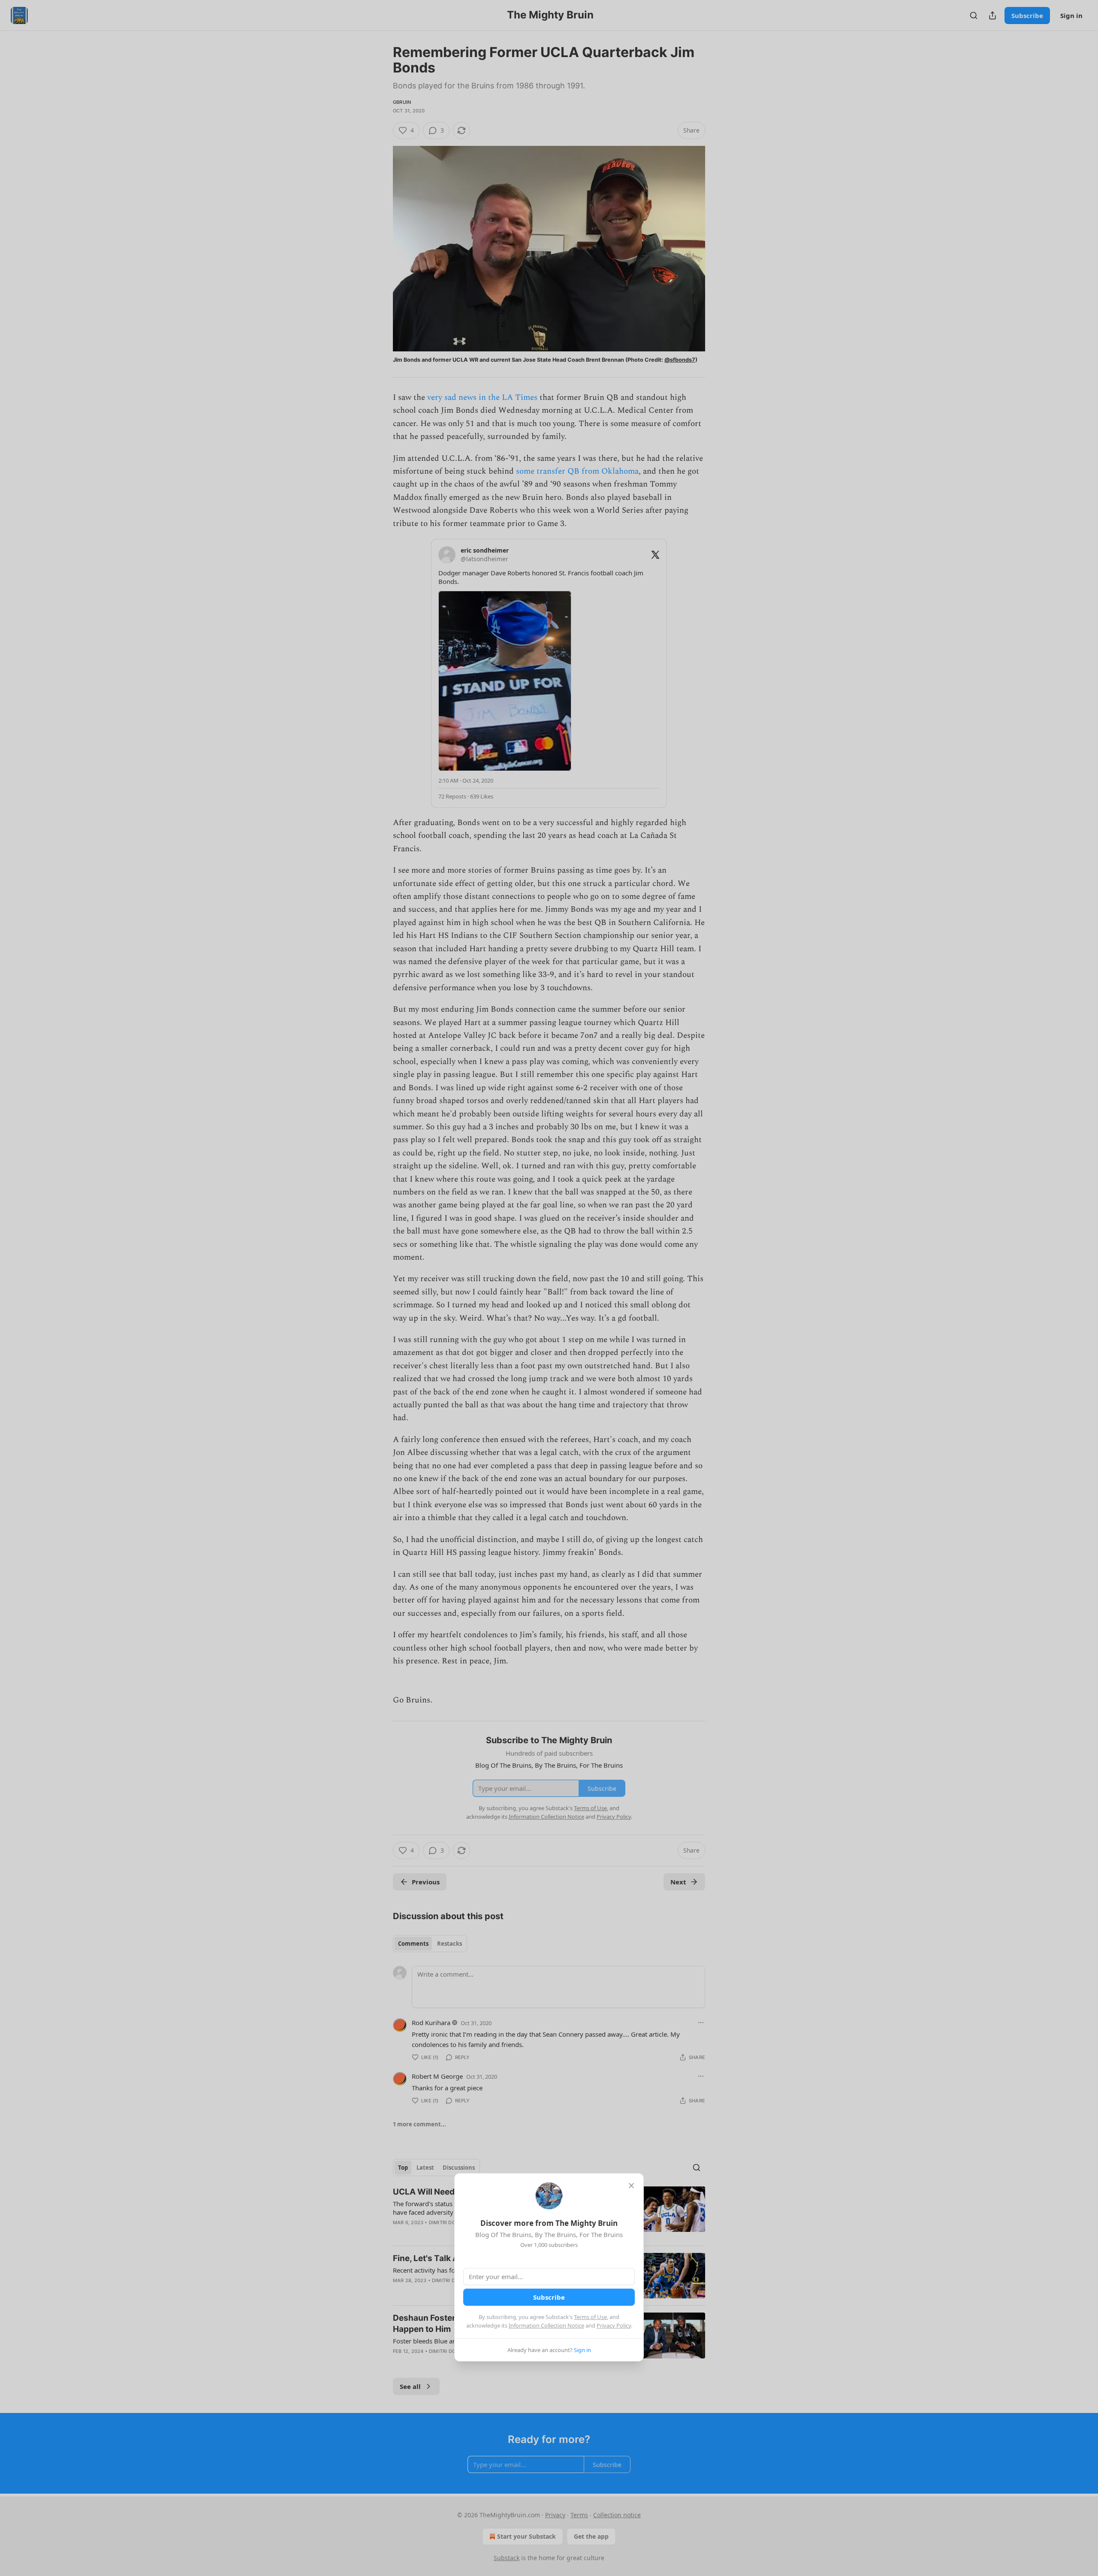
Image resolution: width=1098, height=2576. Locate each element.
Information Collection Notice (546, 2325)
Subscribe (549, 2297)
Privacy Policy (614, 2325)
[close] (631, 2186)
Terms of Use (590, 2317)
